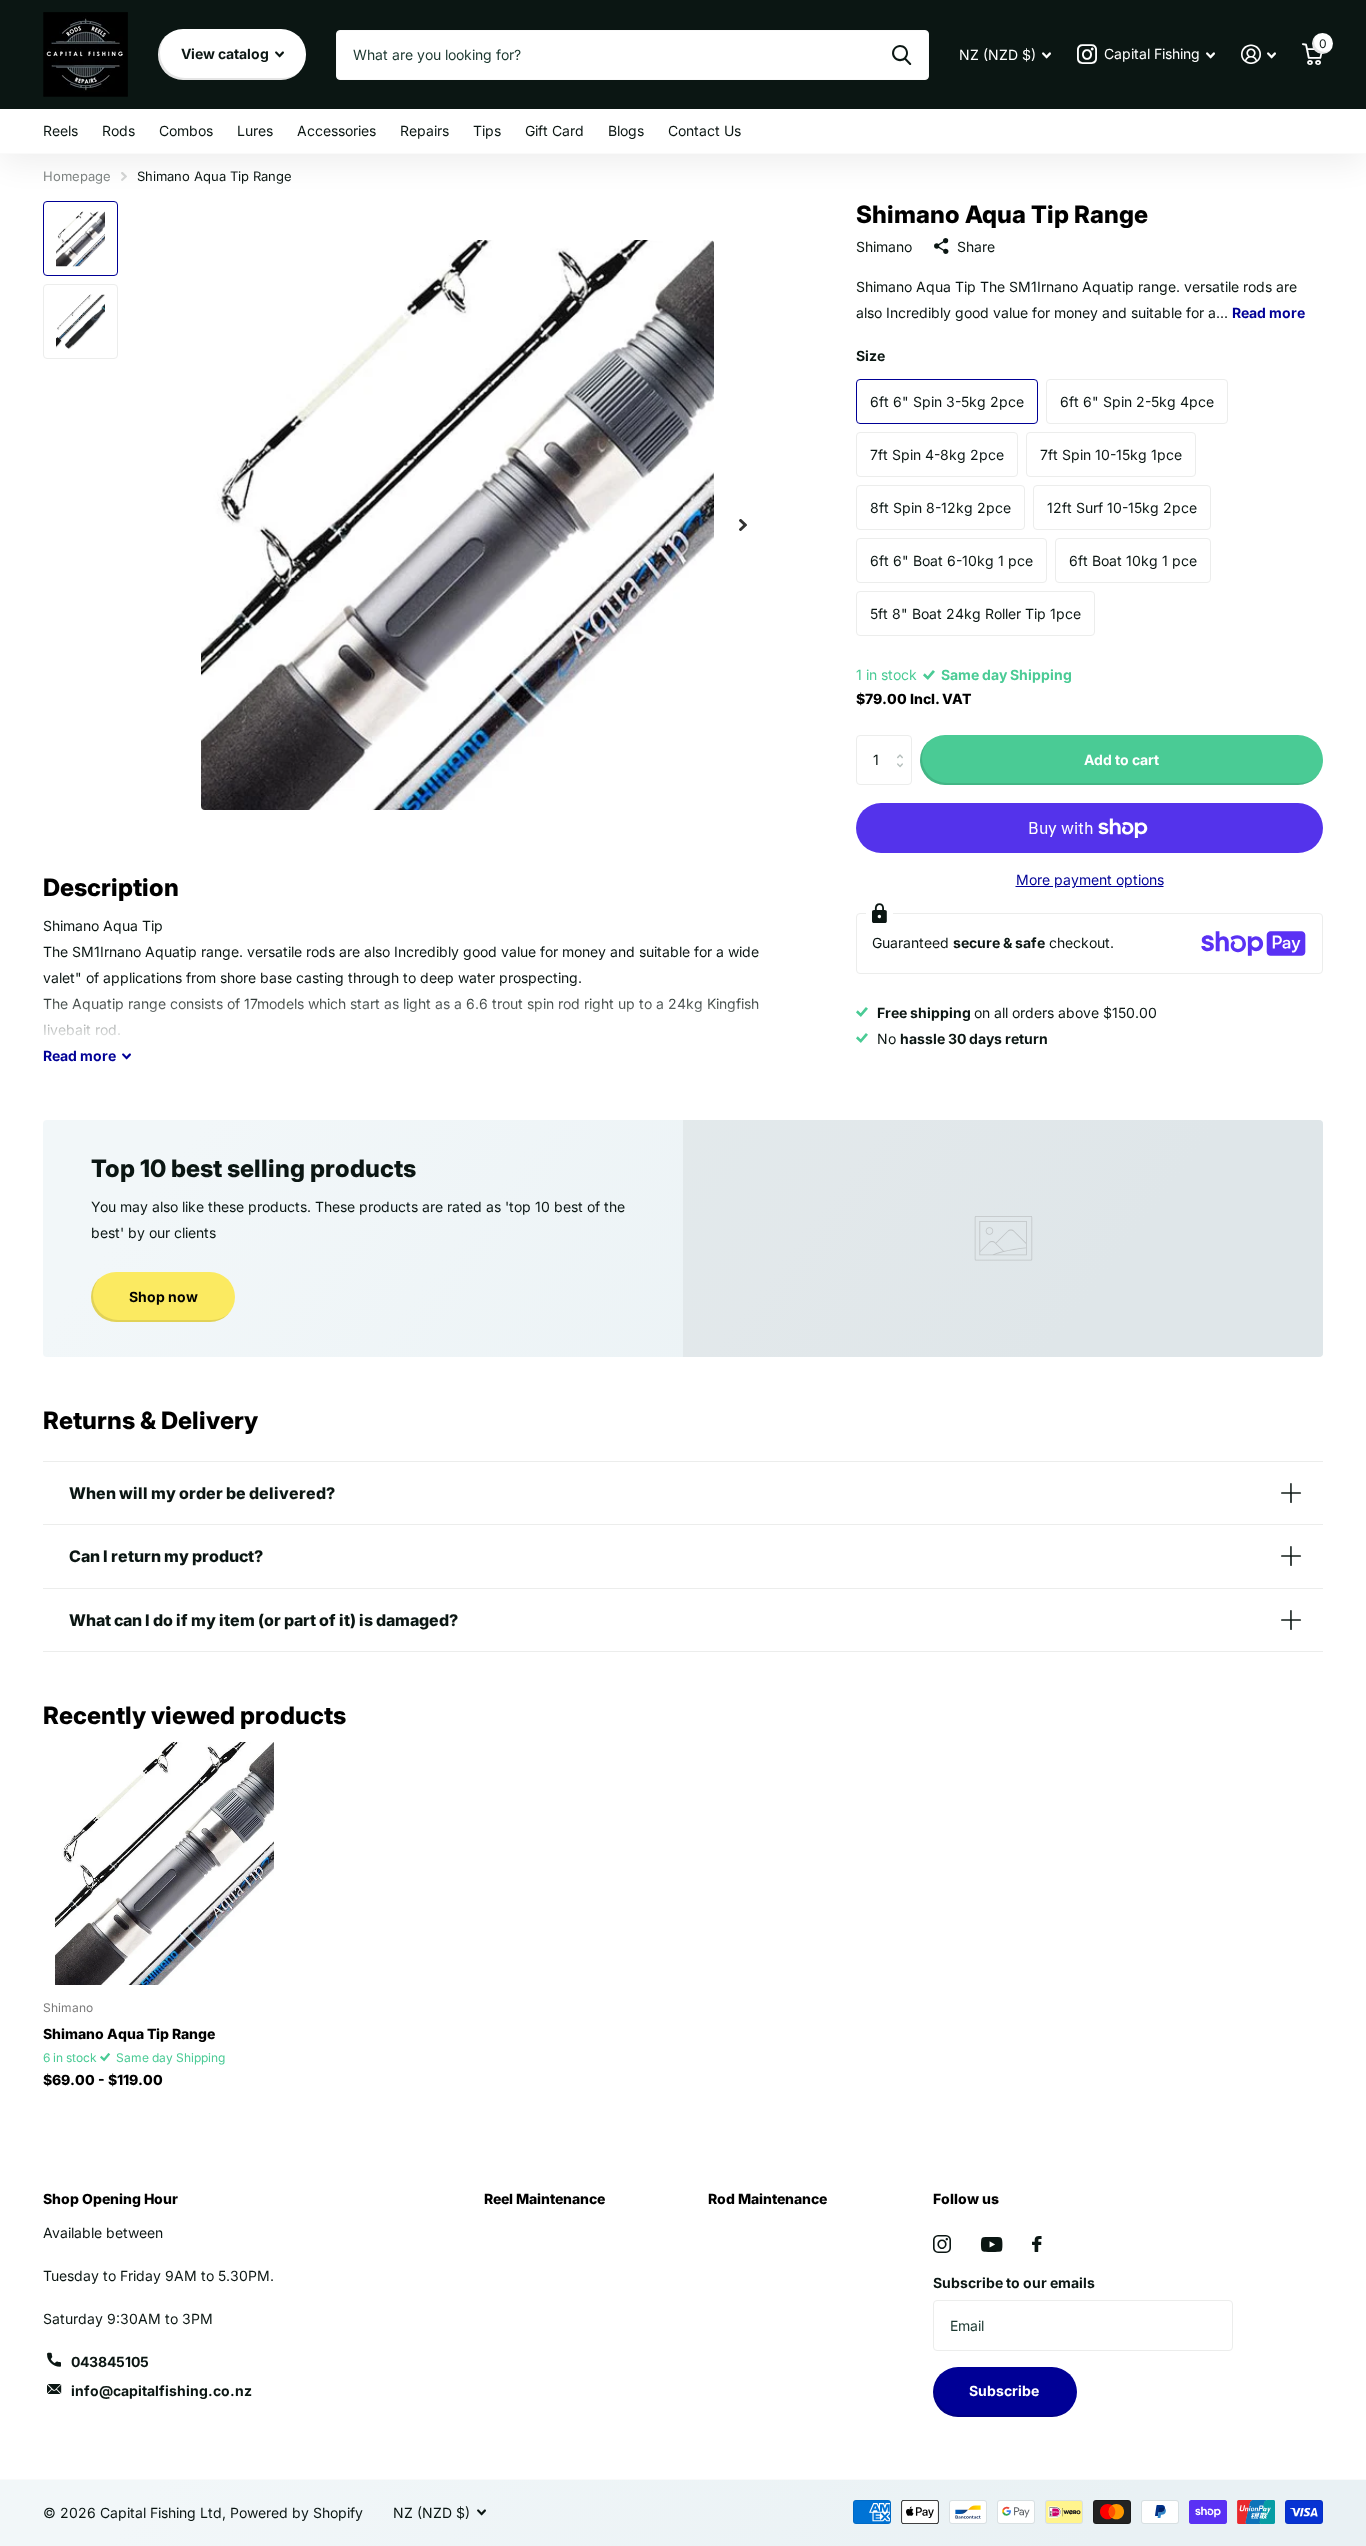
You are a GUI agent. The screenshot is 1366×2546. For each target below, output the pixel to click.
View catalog (226, 53)
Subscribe (1005, 2390)
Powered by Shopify (296, 2512)
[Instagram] (942, 2244)
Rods (118, 130)
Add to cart (1121, 759)
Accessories (336, 130)
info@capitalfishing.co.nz (161, 2390)
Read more (1268, 312)
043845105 (110, 2361)
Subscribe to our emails (1014, 2282)
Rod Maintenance (767, 2198)
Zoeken (901, 55)
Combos (186, 130)
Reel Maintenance (544, 2198)
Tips (487, 130)
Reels (60, 130)
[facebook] (1037, 2244)
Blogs (626, 130)
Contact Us (704, 130)
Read (79, 1055)
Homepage (77, 176)
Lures (255, 130)
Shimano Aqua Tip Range (129, 2033)
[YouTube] (991, 2244)
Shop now (163, 1296)
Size (870, 355)
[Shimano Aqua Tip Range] (164, 1863)
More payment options (1090, 879)
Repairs (424, 130)
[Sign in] (1258, 54)
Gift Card (554, 130)
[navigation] (80, 238)
